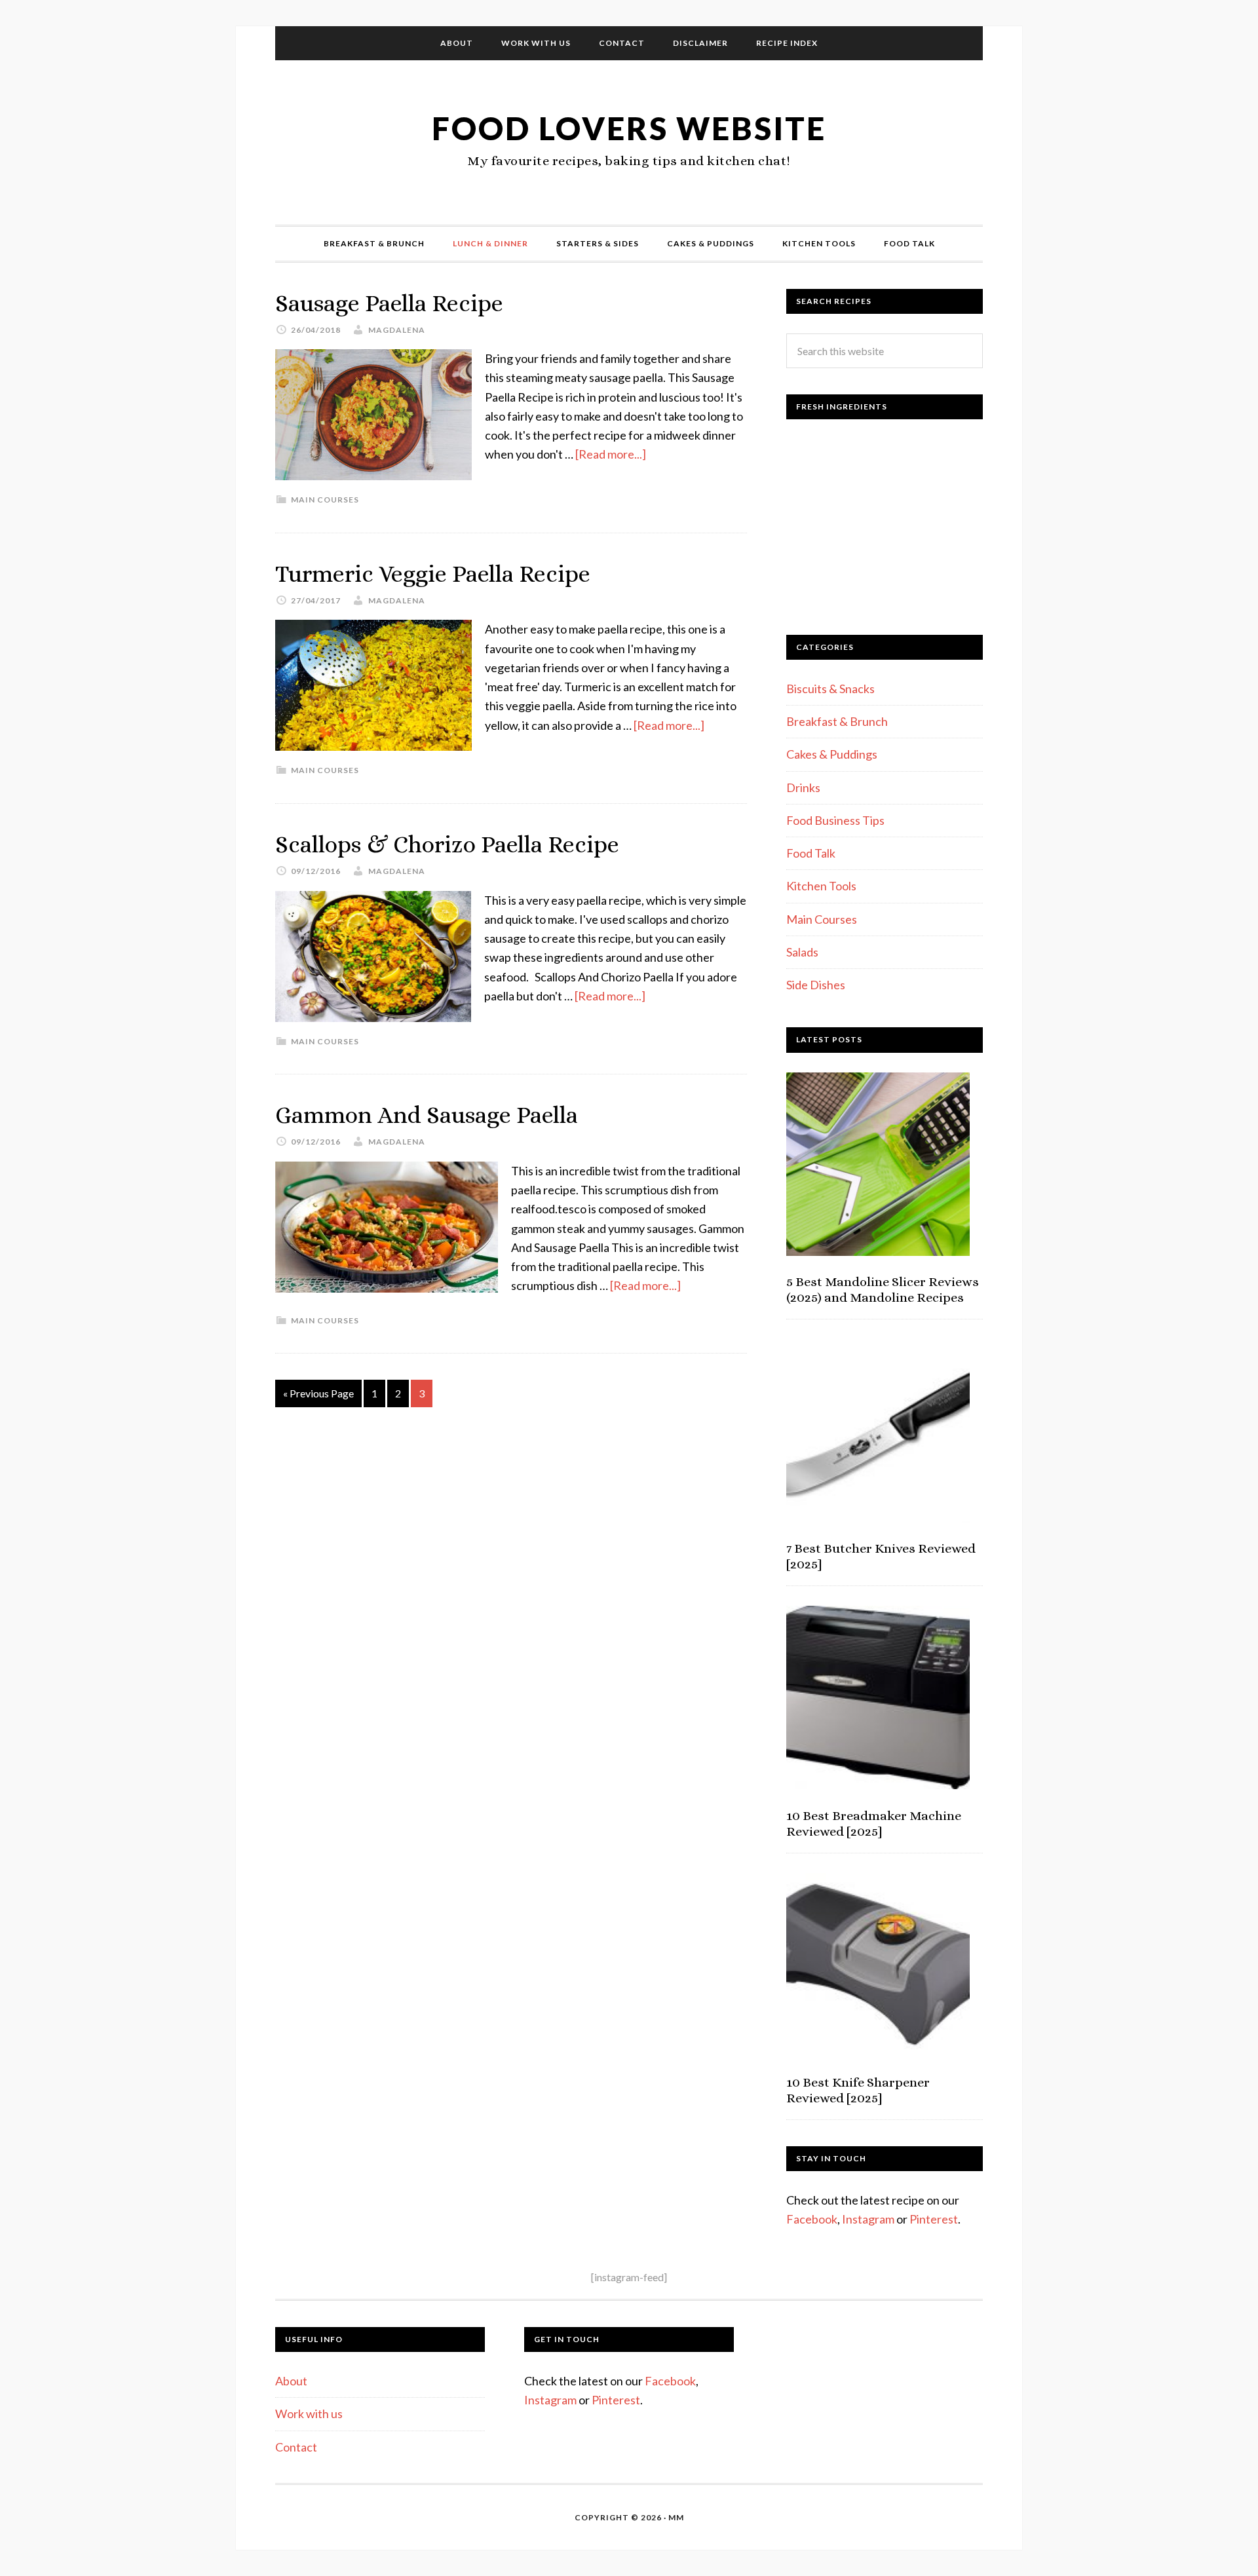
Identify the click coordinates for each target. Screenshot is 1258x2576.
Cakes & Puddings (832, 754)
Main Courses (325, 500)
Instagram (868, 2219)
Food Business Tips (835, 820)
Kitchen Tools (821, 886)
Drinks (803, 787)
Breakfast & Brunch (837, 721)
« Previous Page (318, 1393)
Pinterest (934, 2219)
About (291, 2381)
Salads (802, 952)
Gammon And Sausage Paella (427, 1115)
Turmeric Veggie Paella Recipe (433, 574)
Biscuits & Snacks (830, 689)
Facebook (812, 2219)
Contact (296, 2447)
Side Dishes (816, 985)
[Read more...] (611, 454)
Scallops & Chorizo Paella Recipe (447, 844)
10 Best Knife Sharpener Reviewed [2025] (858, 2090)
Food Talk (811, 853)
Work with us (309, 2414)
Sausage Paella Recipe (389, 303)
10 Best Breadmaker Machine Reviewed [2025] (874, 1824)
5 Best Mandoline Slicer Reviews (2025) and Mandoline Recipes (883, 1290)
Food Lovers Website (629, 128)
